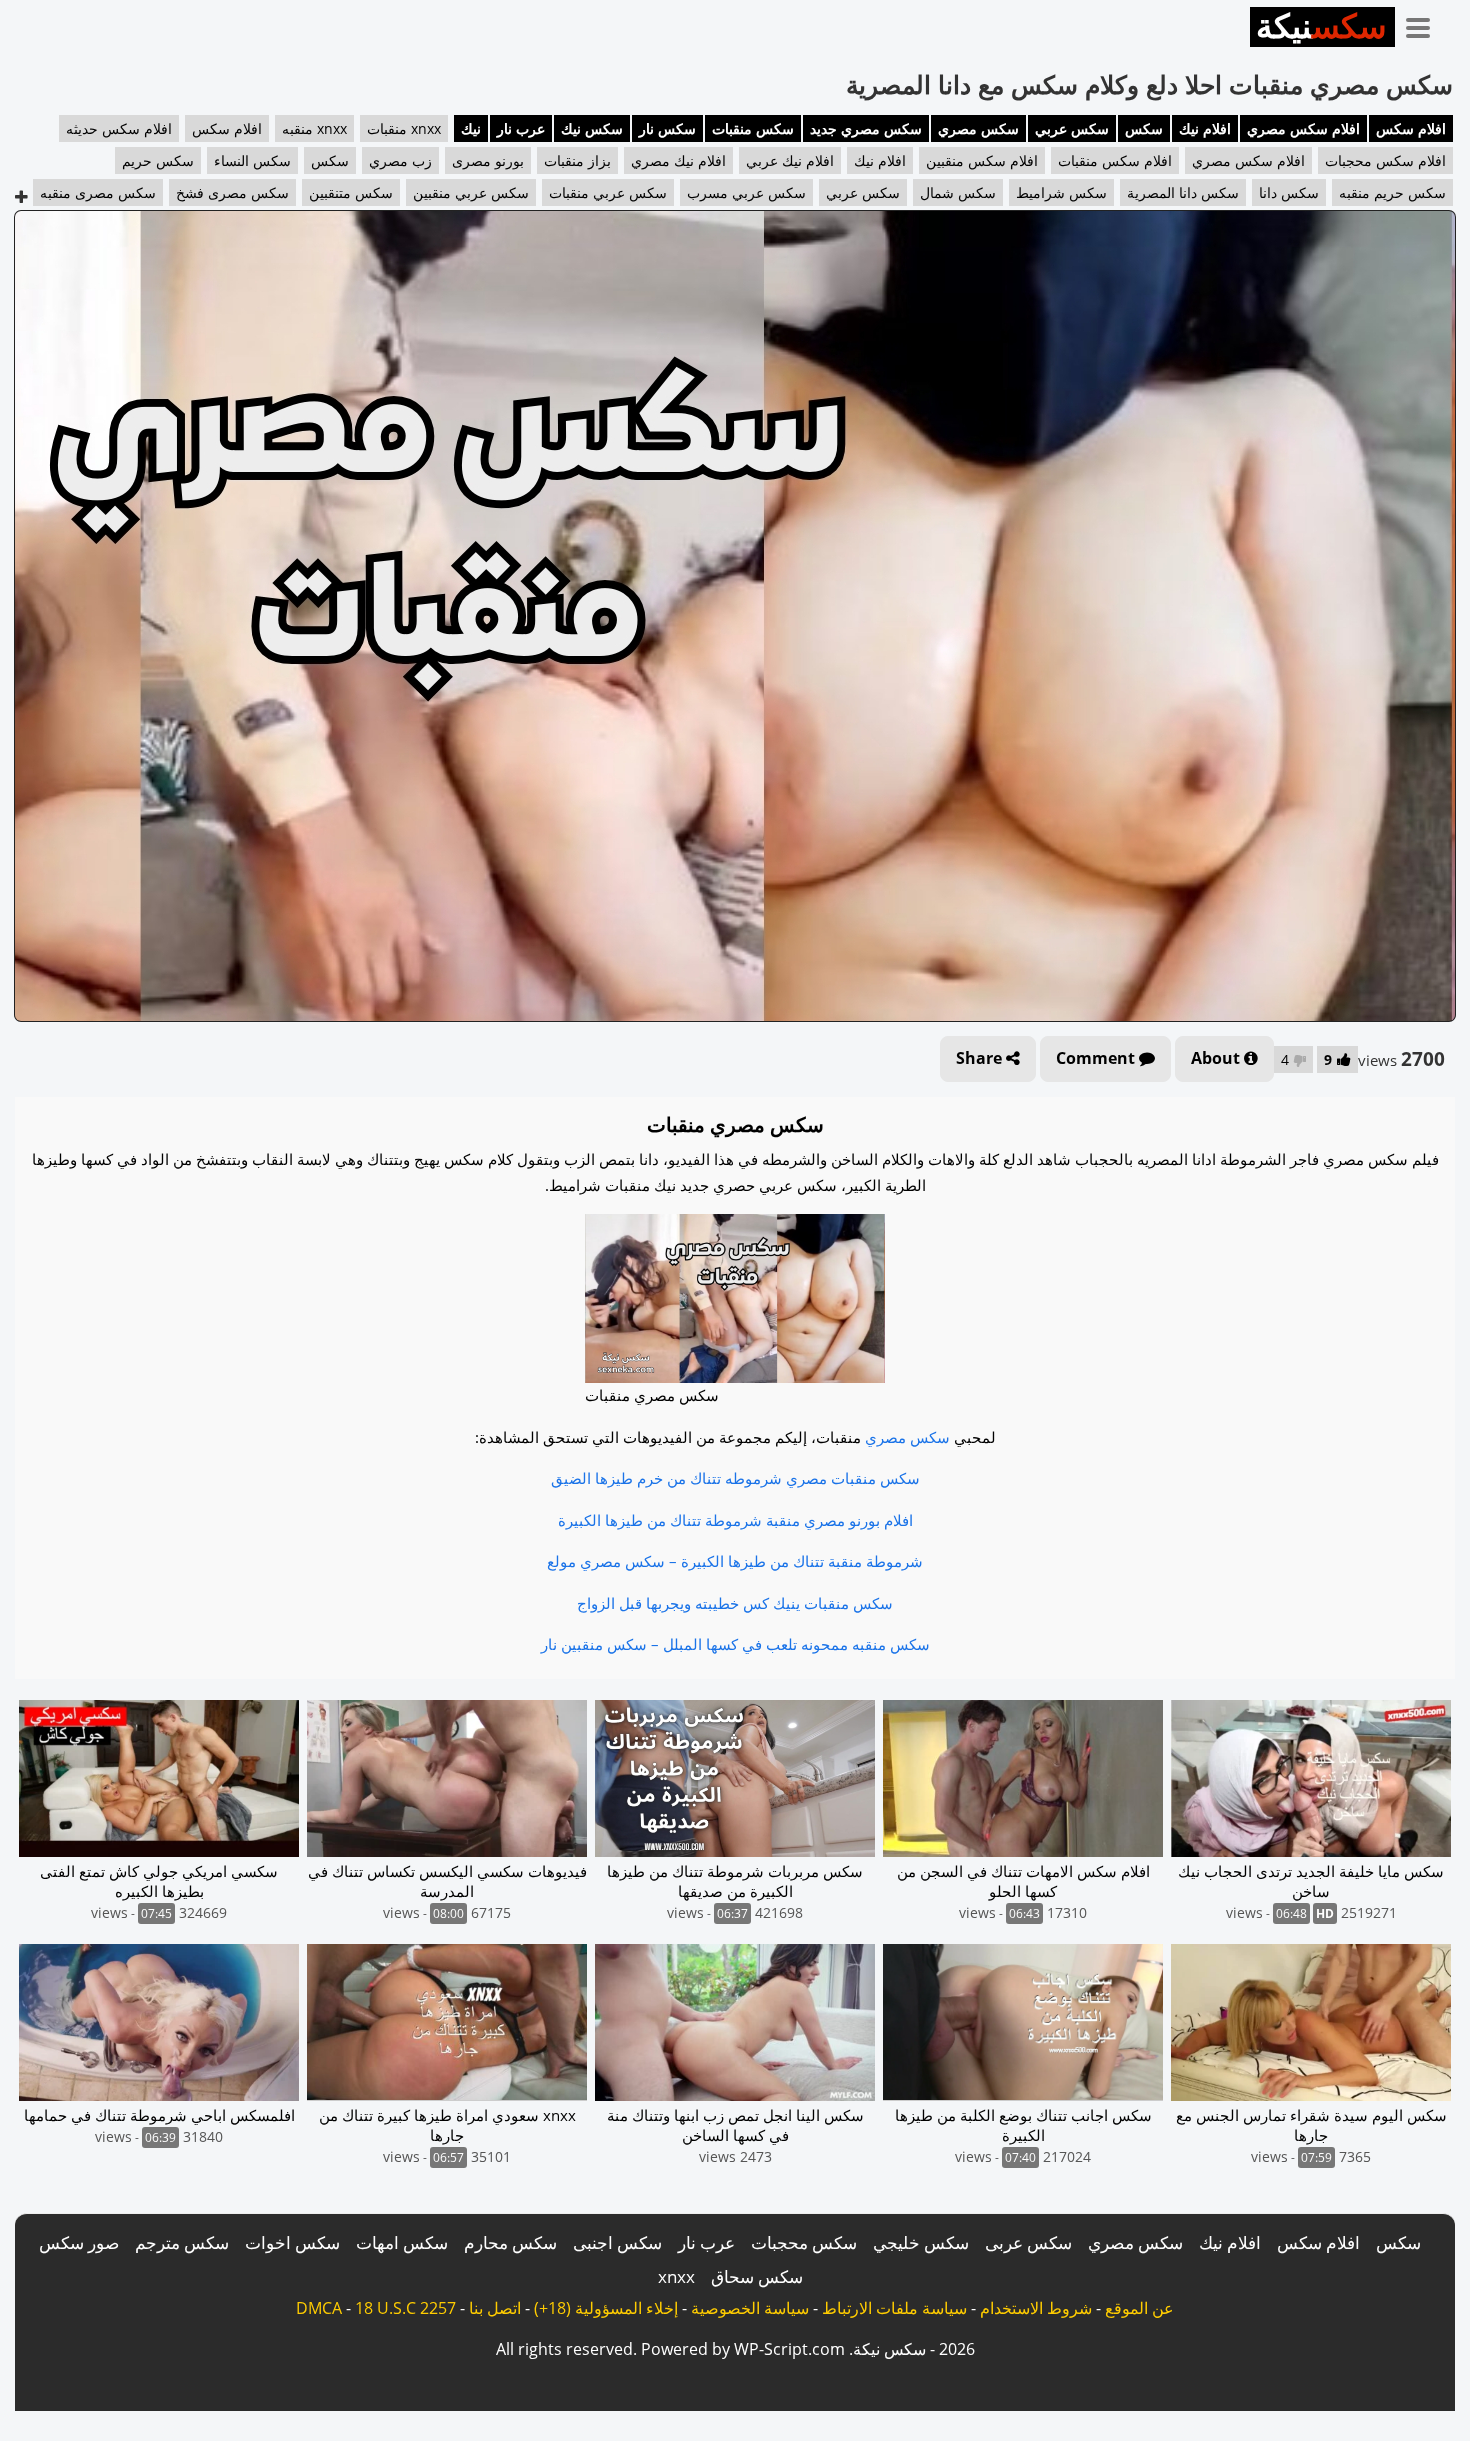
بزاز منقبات (577, 160)
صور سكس (79, 2242)
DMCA (319, 2308)
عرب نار (521, 128)
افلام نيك (1205, 128)
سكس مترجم (182, 2242)
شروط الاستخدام (1036, 2308)
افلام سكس (1411, 128)
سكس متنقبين (351, 192)
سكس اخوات (292, 2242)
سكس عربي (1072, 128)
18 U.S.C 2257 (405, 2308)
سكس (1144, 128)
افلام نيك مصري (678, 160)
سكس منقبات (753, 128)
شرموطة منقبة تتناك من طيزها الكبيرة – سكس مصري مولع (735, 1561)
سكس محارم (510, 2242)
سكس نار (667, 128)
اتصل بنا (495, 2308)
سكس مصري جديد (866, 128)
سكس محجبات (804, 2242)
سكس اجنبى (617, 2242)
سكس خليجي (921, 2242)
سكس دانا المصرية (1183, 192)
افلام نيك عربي (790, 160)
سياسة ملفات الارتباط (894, 2308)
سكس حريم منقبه (1392, 192)
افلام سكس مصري (1303, 128)
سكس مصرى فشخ (232, 192)
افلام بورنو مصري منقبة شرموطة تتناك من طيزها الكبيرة (735, 1520)
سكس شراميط (1061, 192)
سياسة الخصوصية (750, 2308)
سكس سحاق (757, 2276)
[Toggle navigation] (1425, 24)
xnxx (676, 2276)
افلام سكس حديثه (119, 128)
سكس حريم (158, 160)
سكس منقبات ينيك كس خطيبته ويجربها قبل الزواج (735, 1603)
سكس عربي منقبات (608, 192)
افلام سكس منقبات (1115, 160)
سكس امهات (402, 2242)
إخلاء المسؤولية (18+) (606, 2308)
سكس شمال (958, 192)
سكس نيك (592, 128)
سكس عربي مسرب (746, 192)
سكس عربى (1028, 2242)
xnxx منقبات (404, 128)
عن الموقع (1139, 2308)
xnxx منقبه (314, 128)
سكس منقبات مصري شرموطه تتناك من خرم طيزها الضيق (735, 1478)
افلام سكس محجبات (1385, 160)
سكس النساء (252, 160)
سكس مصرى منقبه (98, 192)
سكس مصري (978, 128)
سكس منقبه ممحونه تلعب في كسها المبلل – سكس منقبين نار (735, 1644)
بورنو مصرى (488, 160)
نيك (471, 128)
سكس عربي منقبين (471, 192)
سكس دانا (1289, 192)
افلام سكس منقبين (982, 160)
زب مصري (400, 160)
